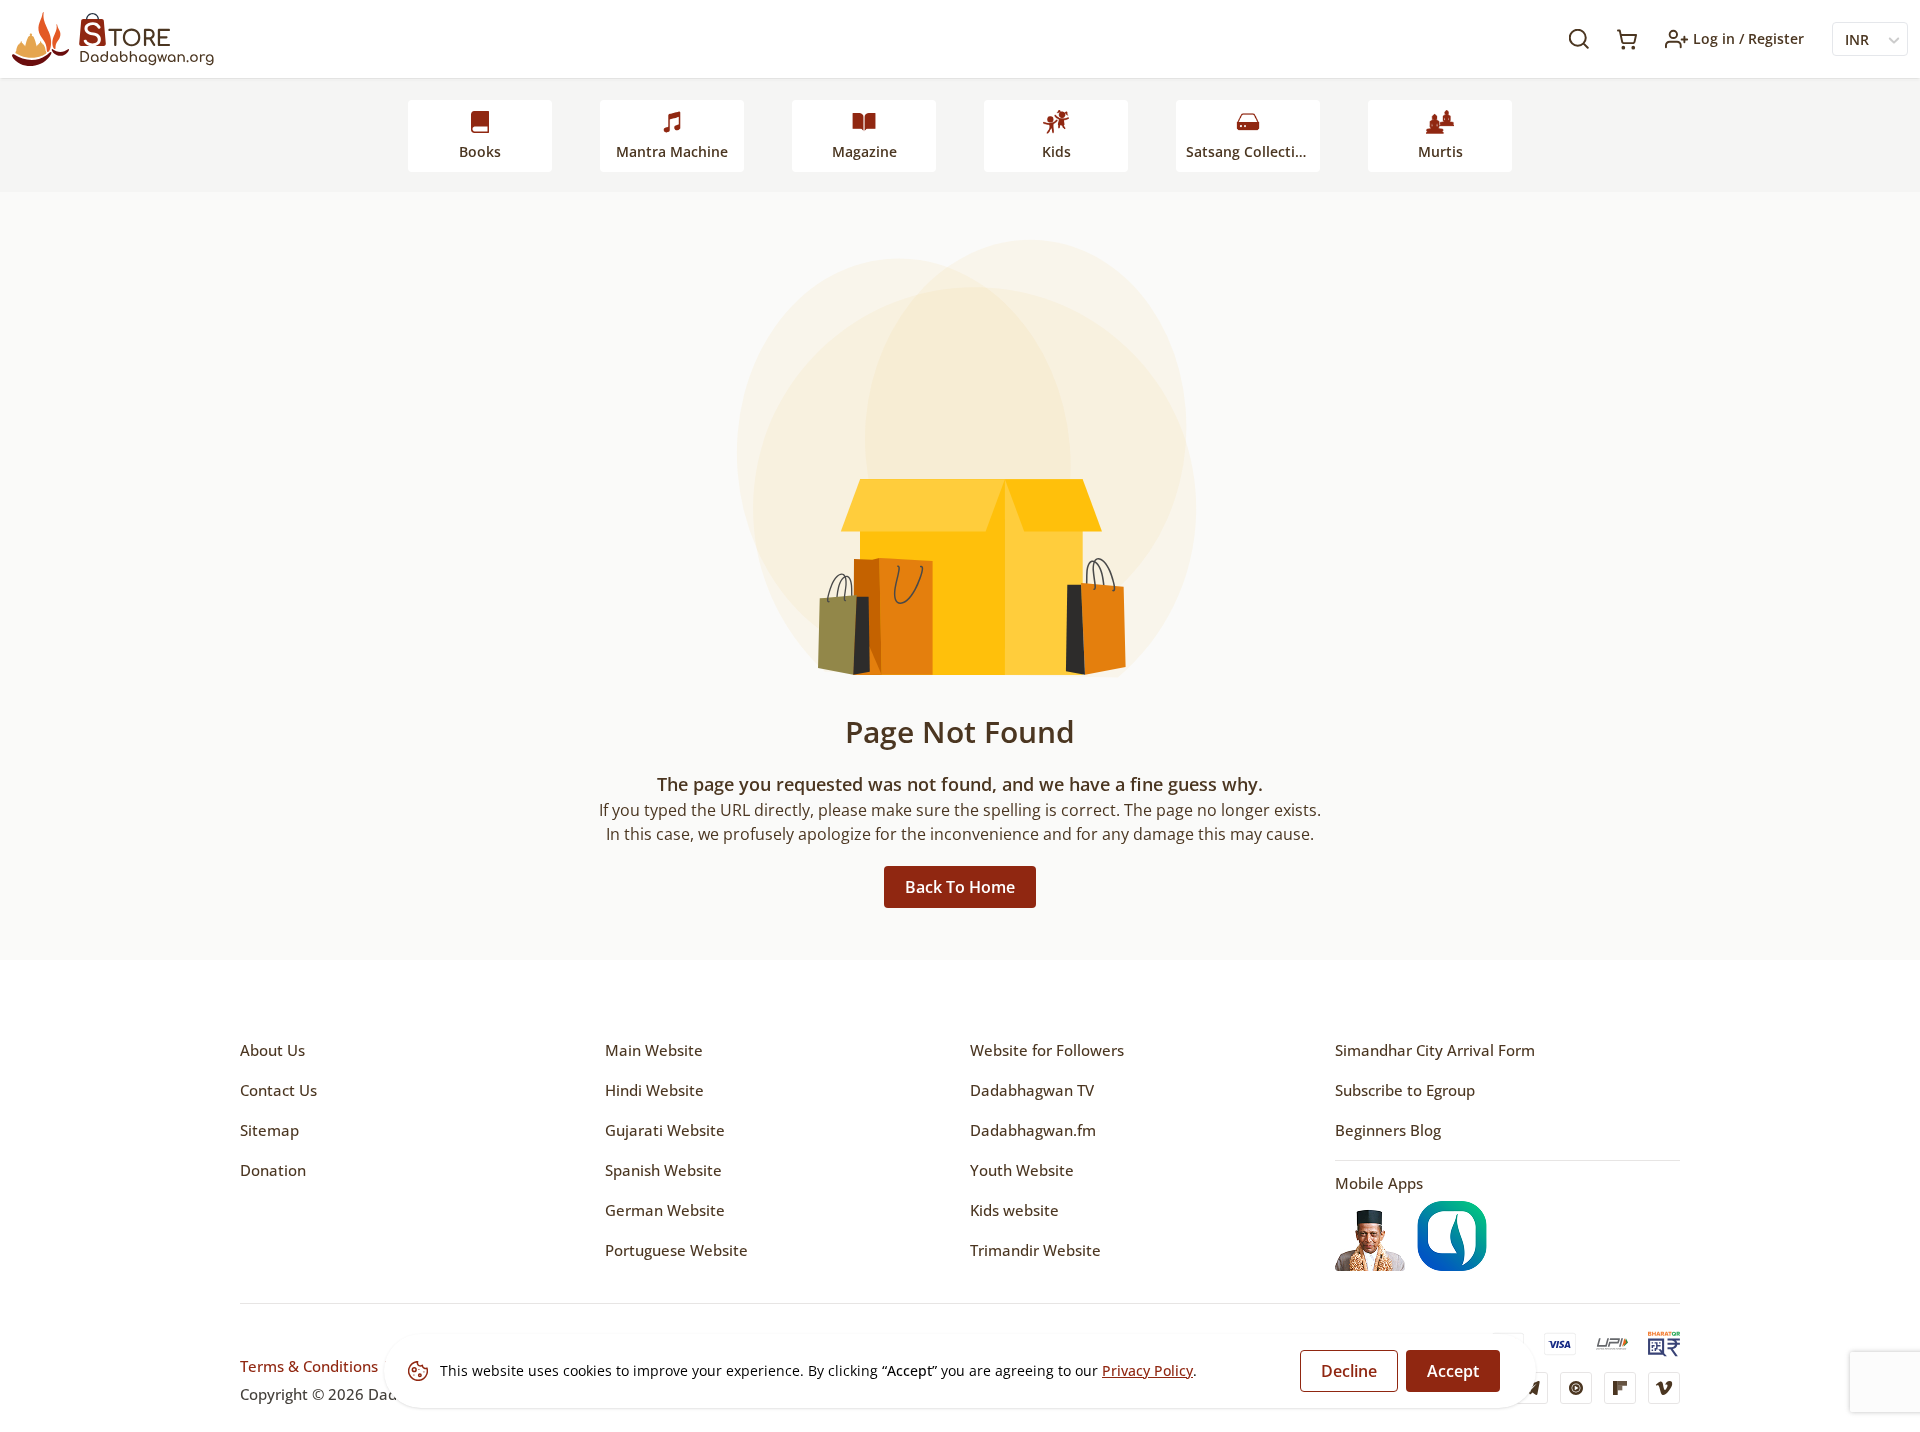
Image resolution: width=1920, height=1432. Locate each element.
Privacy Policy (1147, 1370)
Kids (1056, 151)
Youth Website (1022, 1170)
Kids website (1014, 1210)
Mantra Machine (672, 151)
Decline (1349, 1371)
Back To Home (960, 887)
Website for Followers (1047, 1050)
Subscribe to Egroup (1405, 1090)
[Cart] (1627, 39)
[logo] (113, 39)
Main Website (654, 1050)
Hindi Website (654, 1090)
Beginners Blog (1388, 1130)
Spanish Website (663, 1170)
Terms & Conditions (309, 1366)
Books (480, 151)
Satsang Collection (1249, 151)
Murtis (1440, 151)
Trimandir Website (1035, 1250)
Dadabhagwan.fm (1033, 1130)
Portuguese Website (676, 1250)
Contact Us (278, 1090)
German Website (665, 1210)
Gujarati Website (665, 1130)
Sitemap (269, 1130)
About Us (272, 1050)
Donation (273, 1170)
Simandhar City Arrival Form (1435, 1050)
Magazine (864, 151)
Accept (1453, 1371)
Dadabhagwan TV (1032, 1090)
